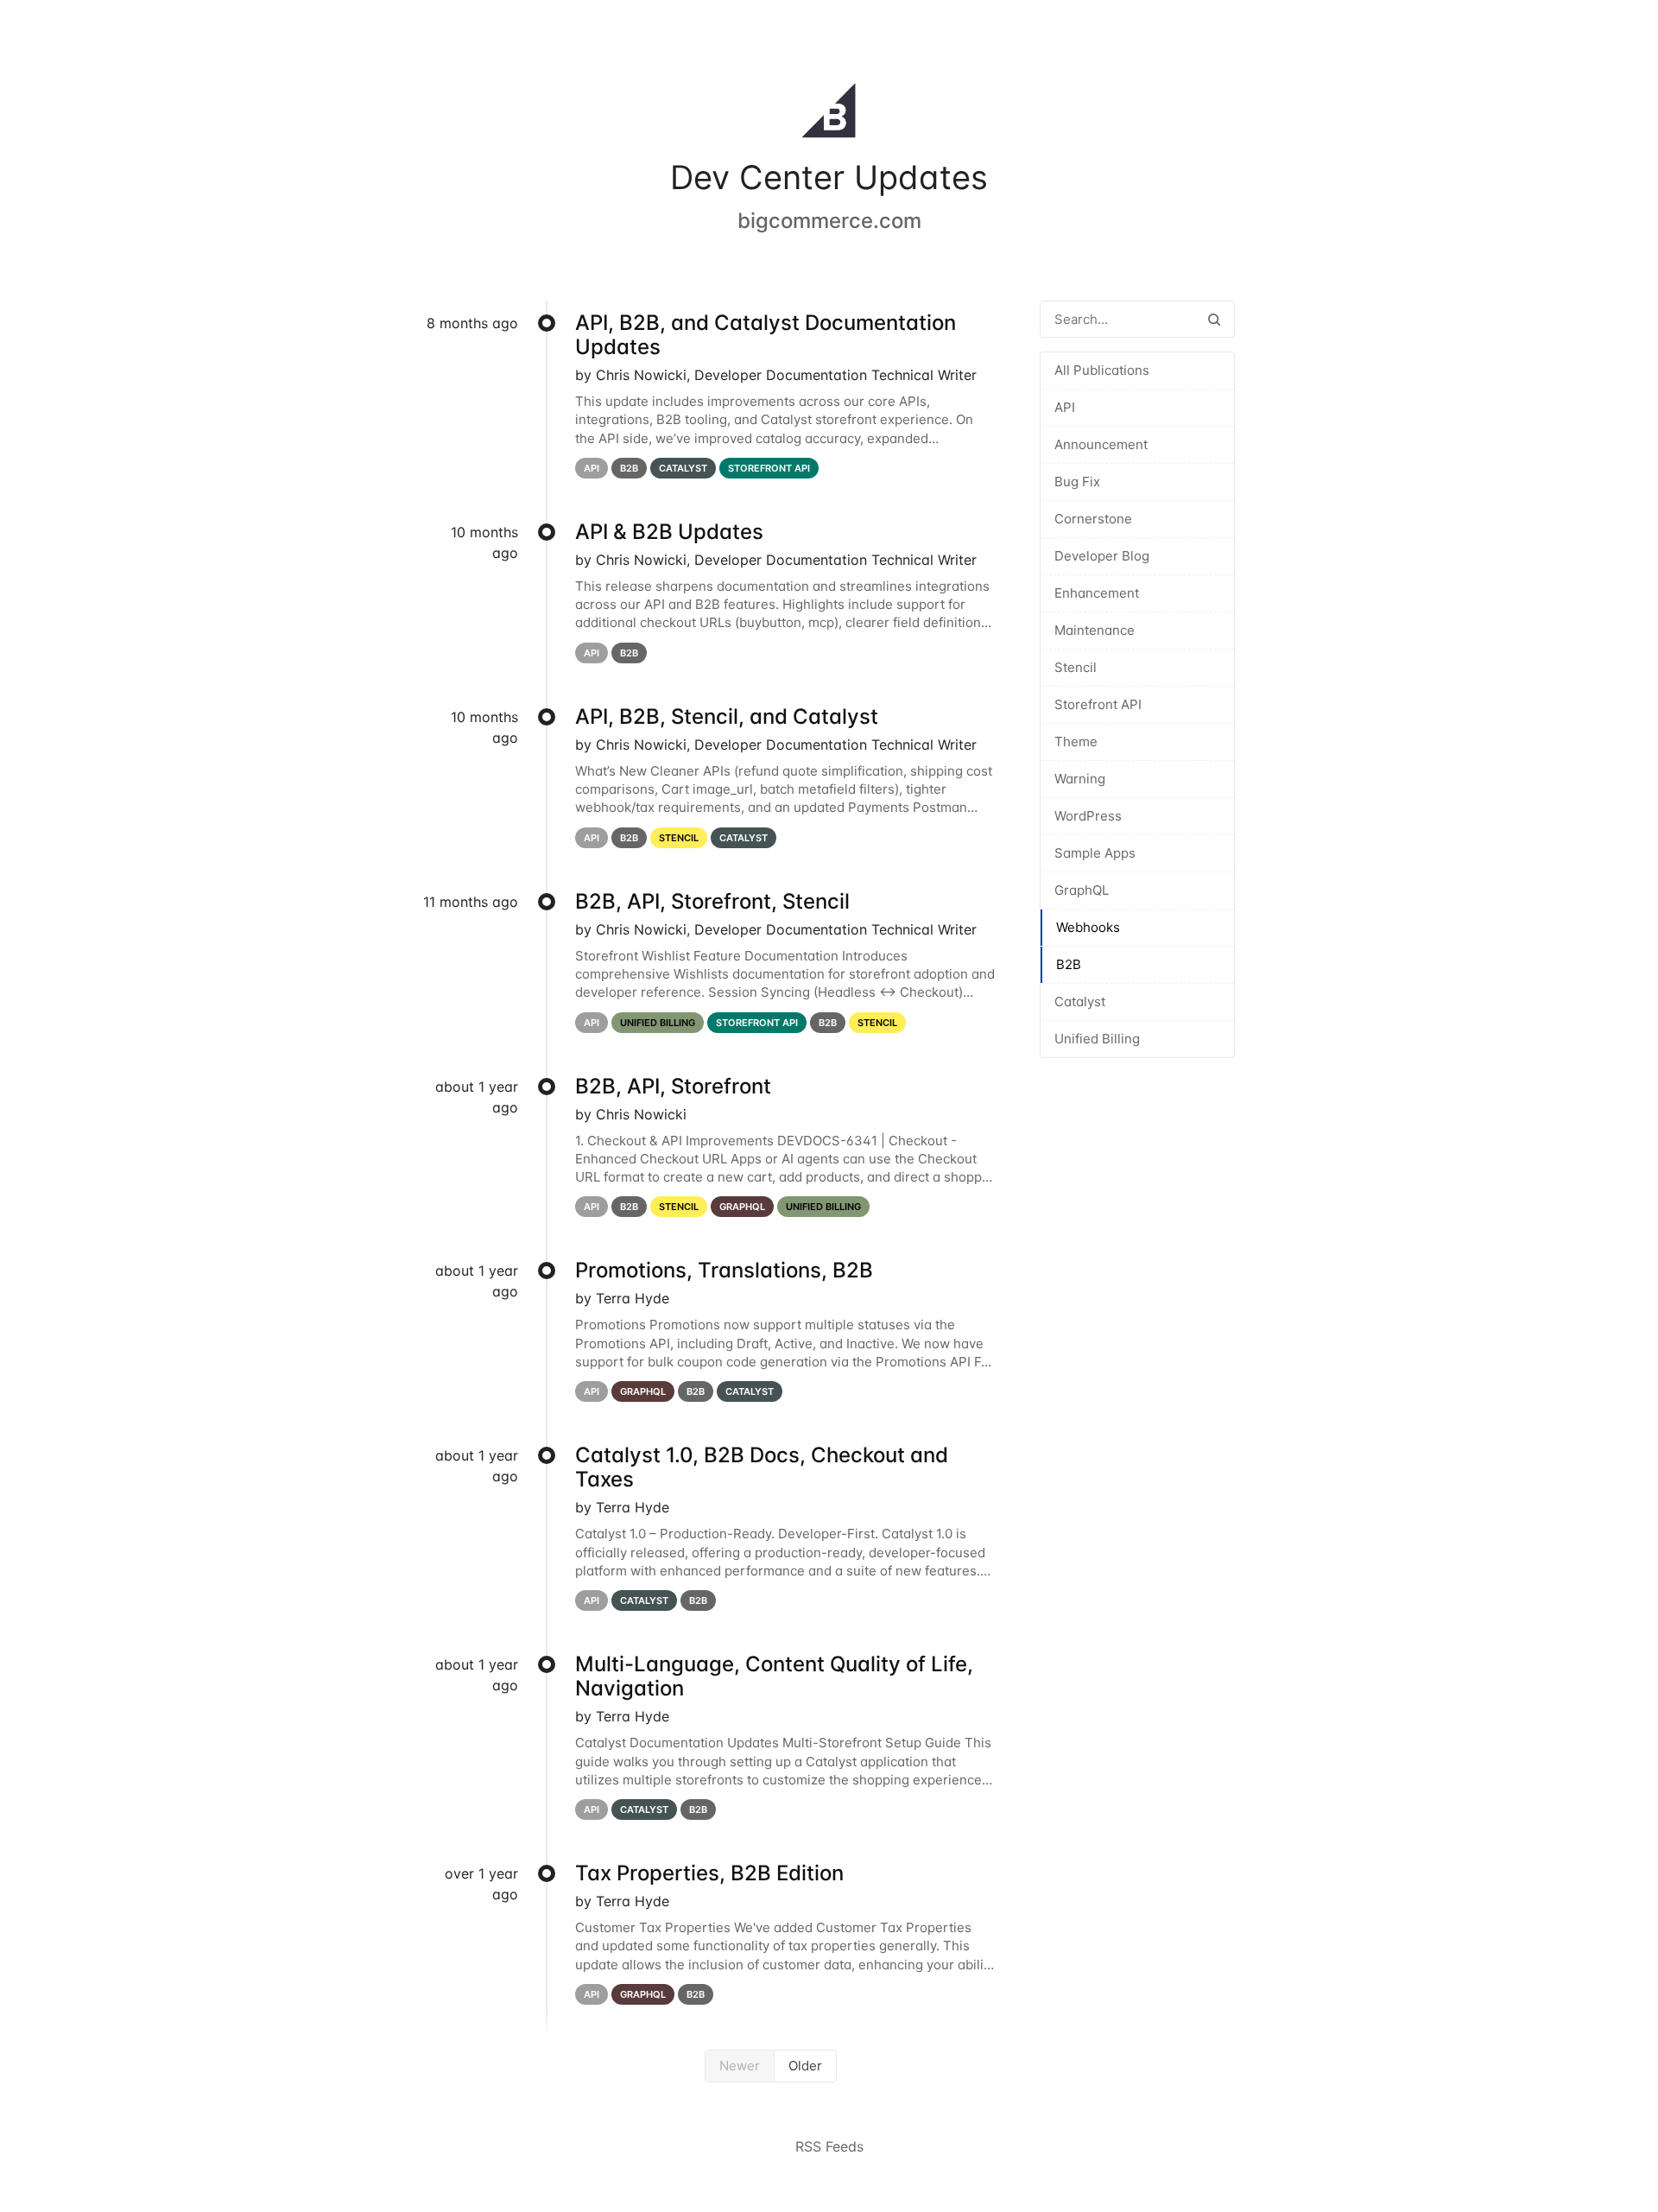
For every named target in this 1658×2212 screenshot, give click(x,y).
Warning (1080, 779)
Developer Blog (1102, 556)
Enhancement (1097, 593)
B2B (1069, 964)
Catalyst (1080, 1001)
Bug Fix (1077, 482)
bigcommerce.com (829, 221)
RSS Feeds (829, 2146)
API (1065, 407)
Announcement (1101, 444)
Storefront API (1098, 704)
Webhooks (1088, 927)
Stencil (1076, 667)
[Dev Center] (829, 114)
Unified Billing (1097, 1039)
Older (805, 2066)
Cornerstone (1093, 519)
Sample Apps (1095, 853)
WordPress (1088, 816)
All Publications (1102, 370)
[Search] (1214, 319)
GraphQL (1082, 890)
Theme (1076, 742)
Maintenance (1095, 630)
